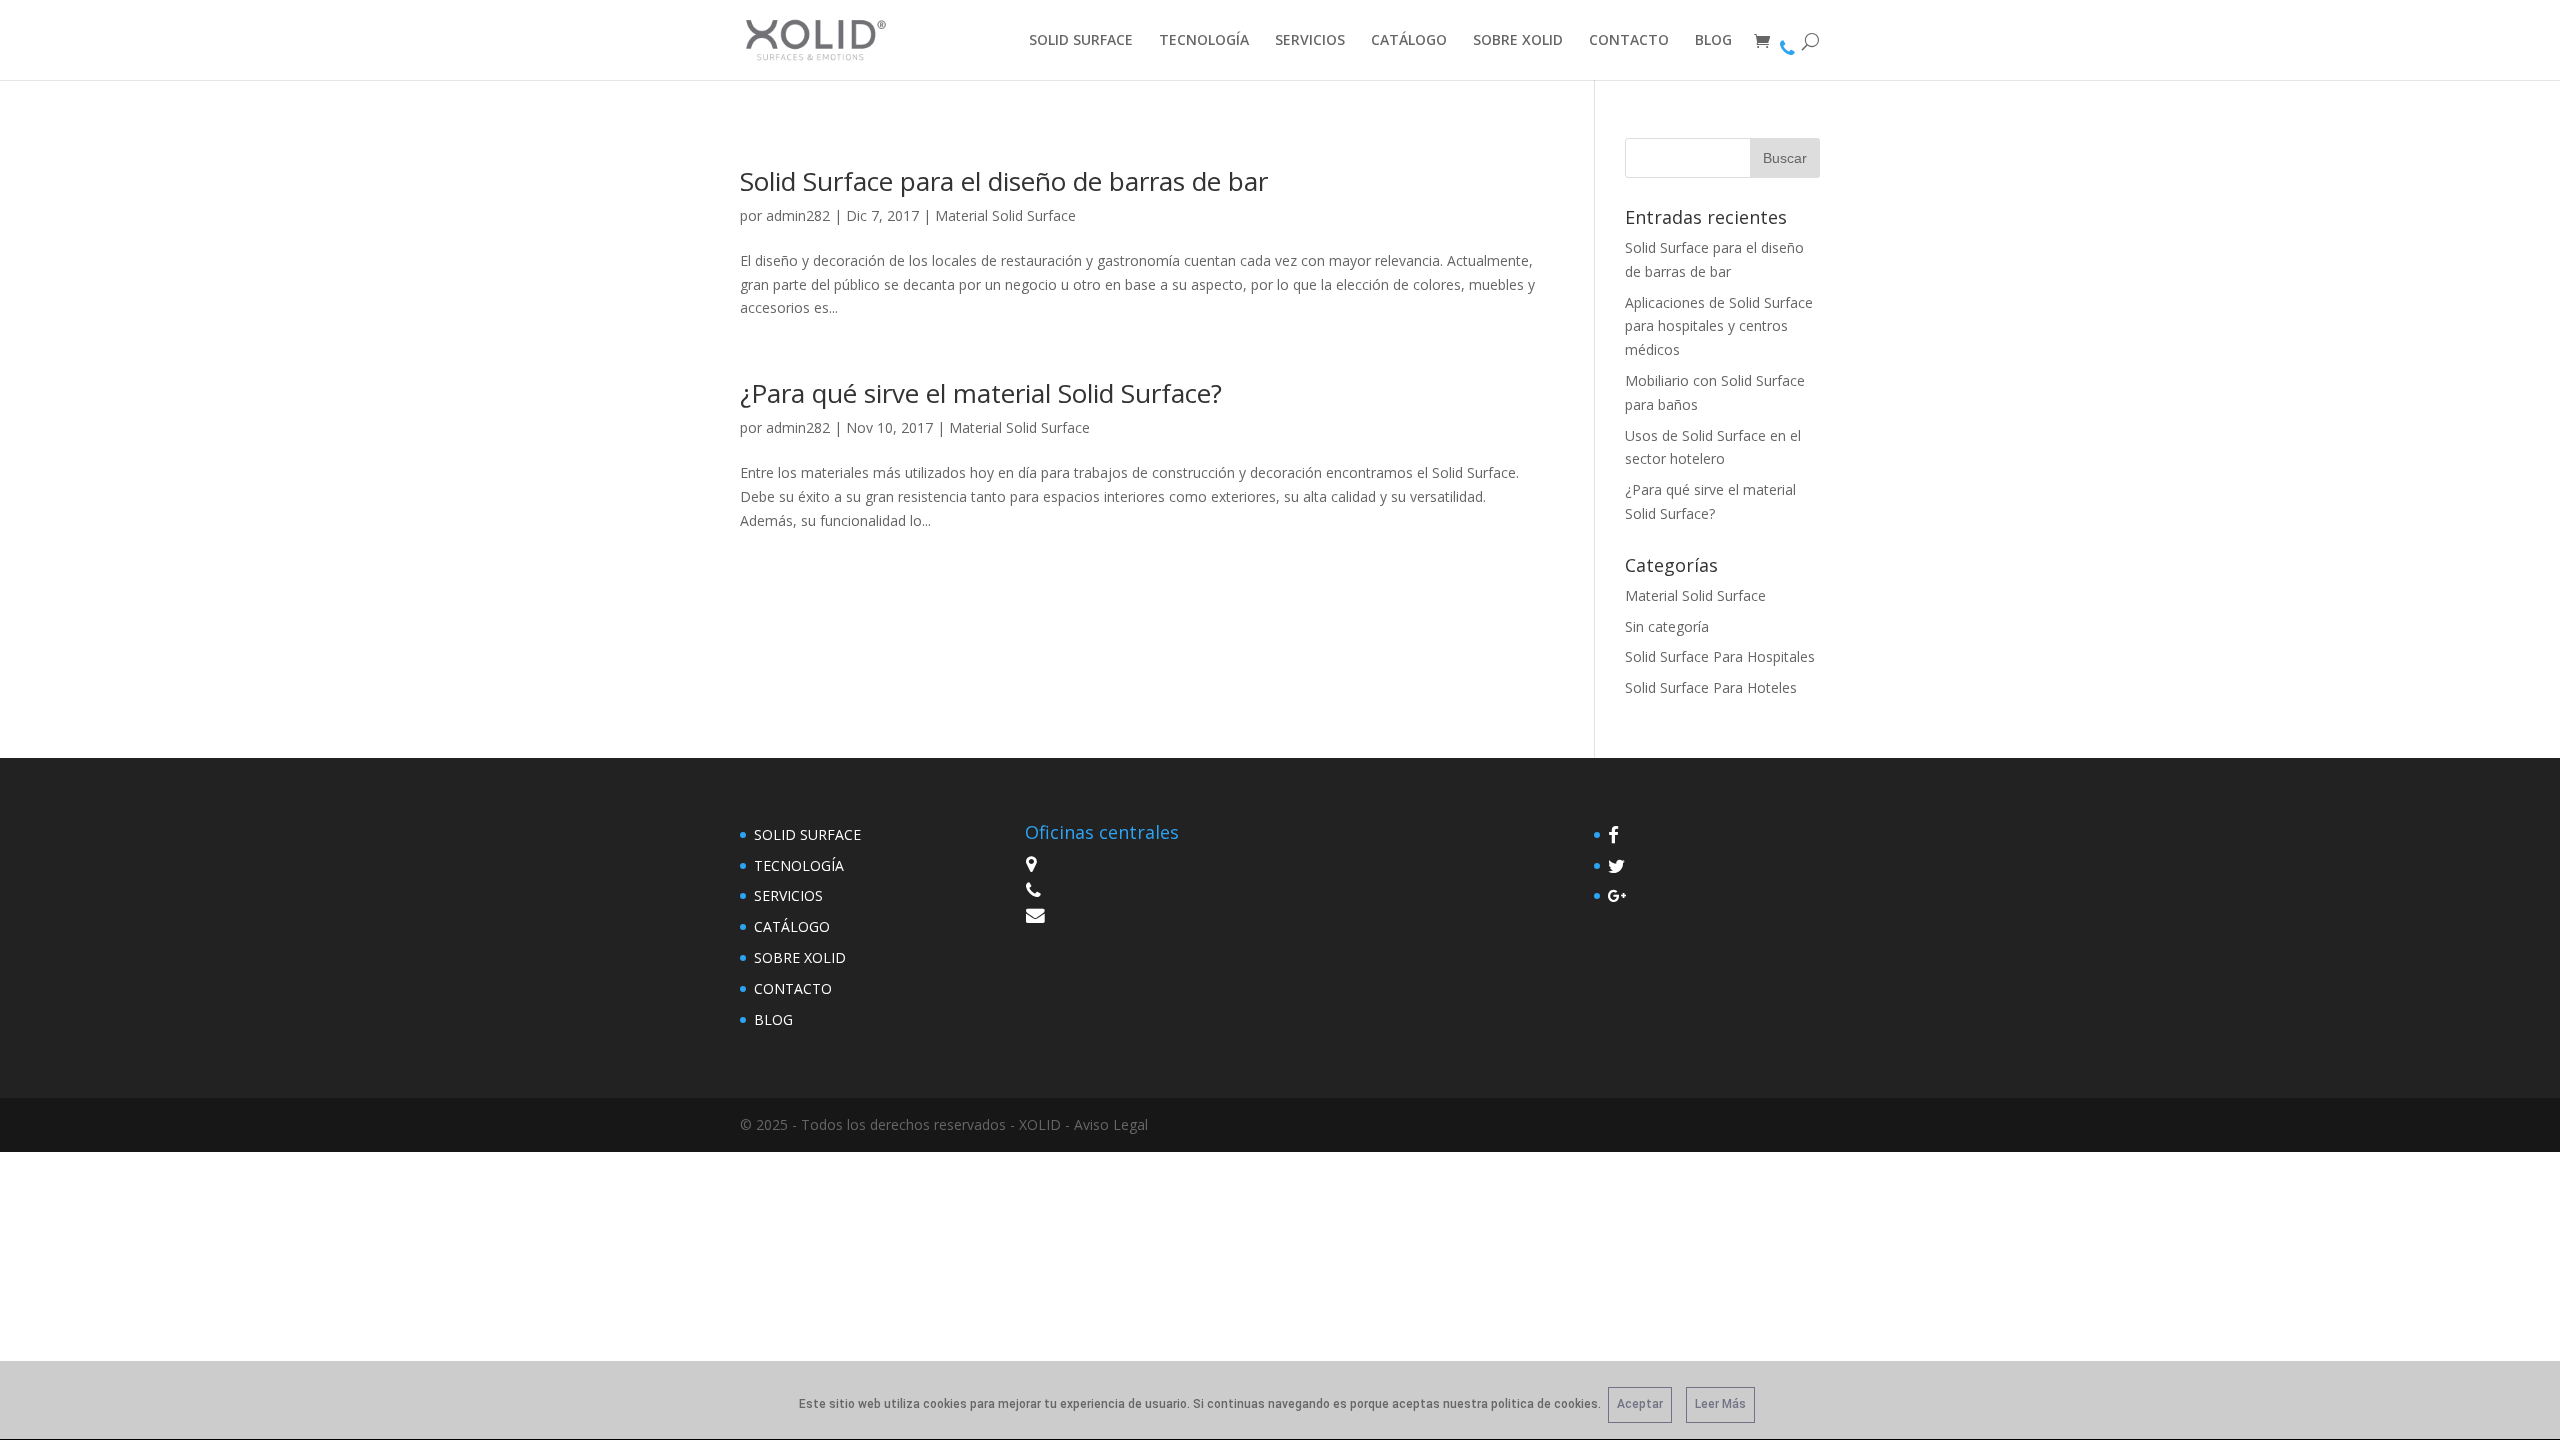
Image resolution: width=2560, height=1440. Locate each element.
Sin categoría (1667, 626)
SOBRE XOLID (1518, 41)
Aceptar (1640, 1404)
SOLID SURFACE (1081, 41)
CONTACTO (1629, 41)
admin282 (798, 215)
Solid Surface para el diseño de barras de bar (1004, 181)
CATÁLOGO (1409, 41)
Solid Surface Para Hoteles (1711, 687)
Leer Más (1720, 1404)
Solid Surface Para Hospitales (1720, 656)
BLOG (1713, 41)
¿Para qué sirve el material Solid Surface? (981, 393)
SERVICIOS (1310, 41)
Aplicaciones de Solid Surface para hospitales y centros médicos (1719, 326)
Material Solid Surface (1005, 215)
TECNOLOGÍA (1204, 41)
